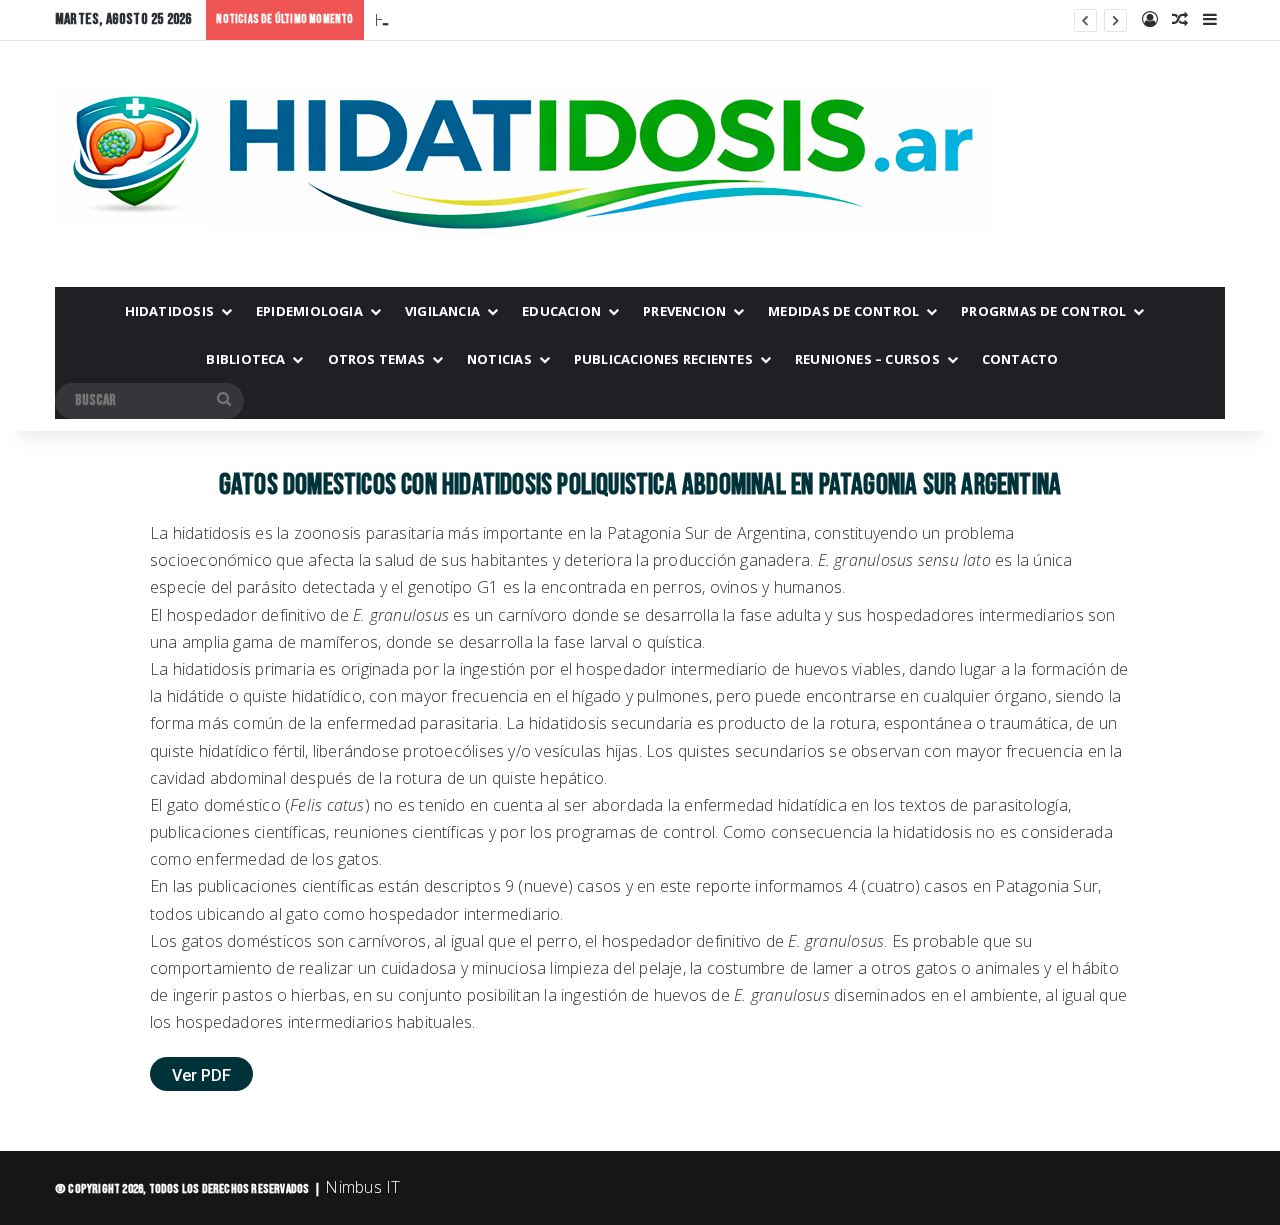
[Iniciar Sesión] (1150, 20)
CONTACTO (1020, 359)
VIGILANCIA (442, 311)
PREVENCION (684, 311)
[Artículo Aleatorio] (1180, 20)
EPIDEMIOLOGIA (309, 311)
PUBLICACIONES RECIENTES (663, 359)
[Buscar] (224, 401)
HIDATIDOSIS (169, 311)
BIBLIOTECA (245, 359)
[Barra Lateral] (1210, 20)
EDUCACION (561, 311)
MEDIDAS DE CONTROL (843, 311)
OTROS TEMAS (376, 359)
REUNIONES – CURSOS (867, 359)
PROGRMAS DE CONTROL (1043, 311)
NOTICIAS (499, 359)
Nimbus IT (362, 1187)
